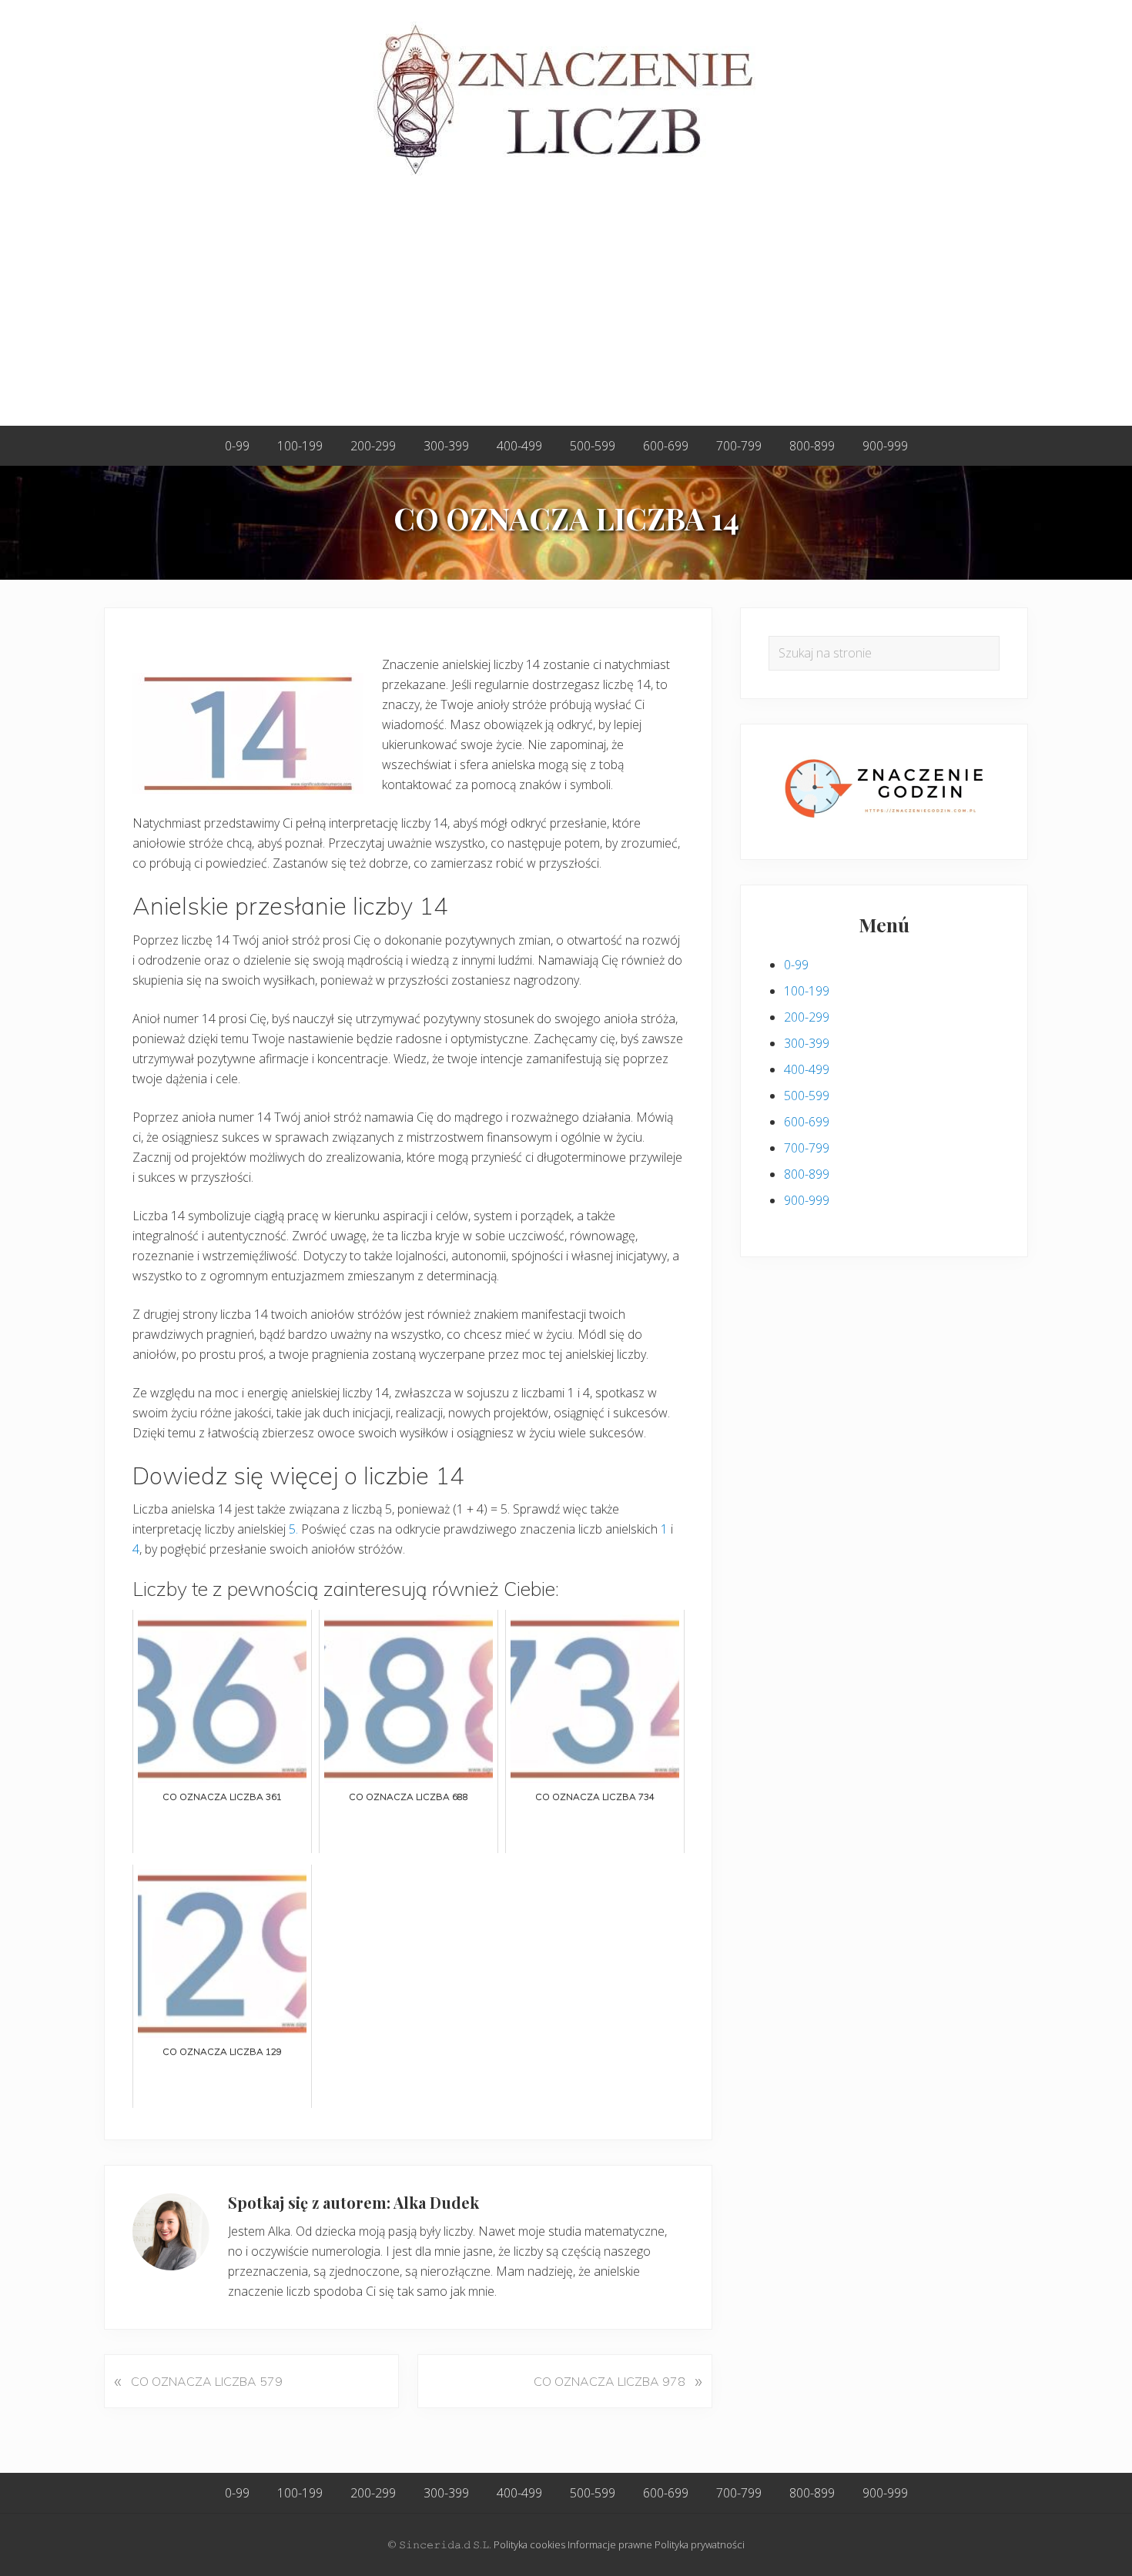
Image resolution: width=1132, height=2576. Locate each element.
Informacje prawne (610, 2544)
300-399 (807, 1043)
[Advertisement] (566, 310)
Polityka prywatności (700, 2544)
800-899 (807, 1174)
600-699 (807, 1122)
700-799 (807, 1148)
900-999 (807, 1200)
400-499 (807, 1069)
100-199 (807, 991)
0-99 (796, 965)
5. (293, 1529)
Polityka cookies (529, 2544)
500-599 (807, 1096)
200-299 (807, 1017)
